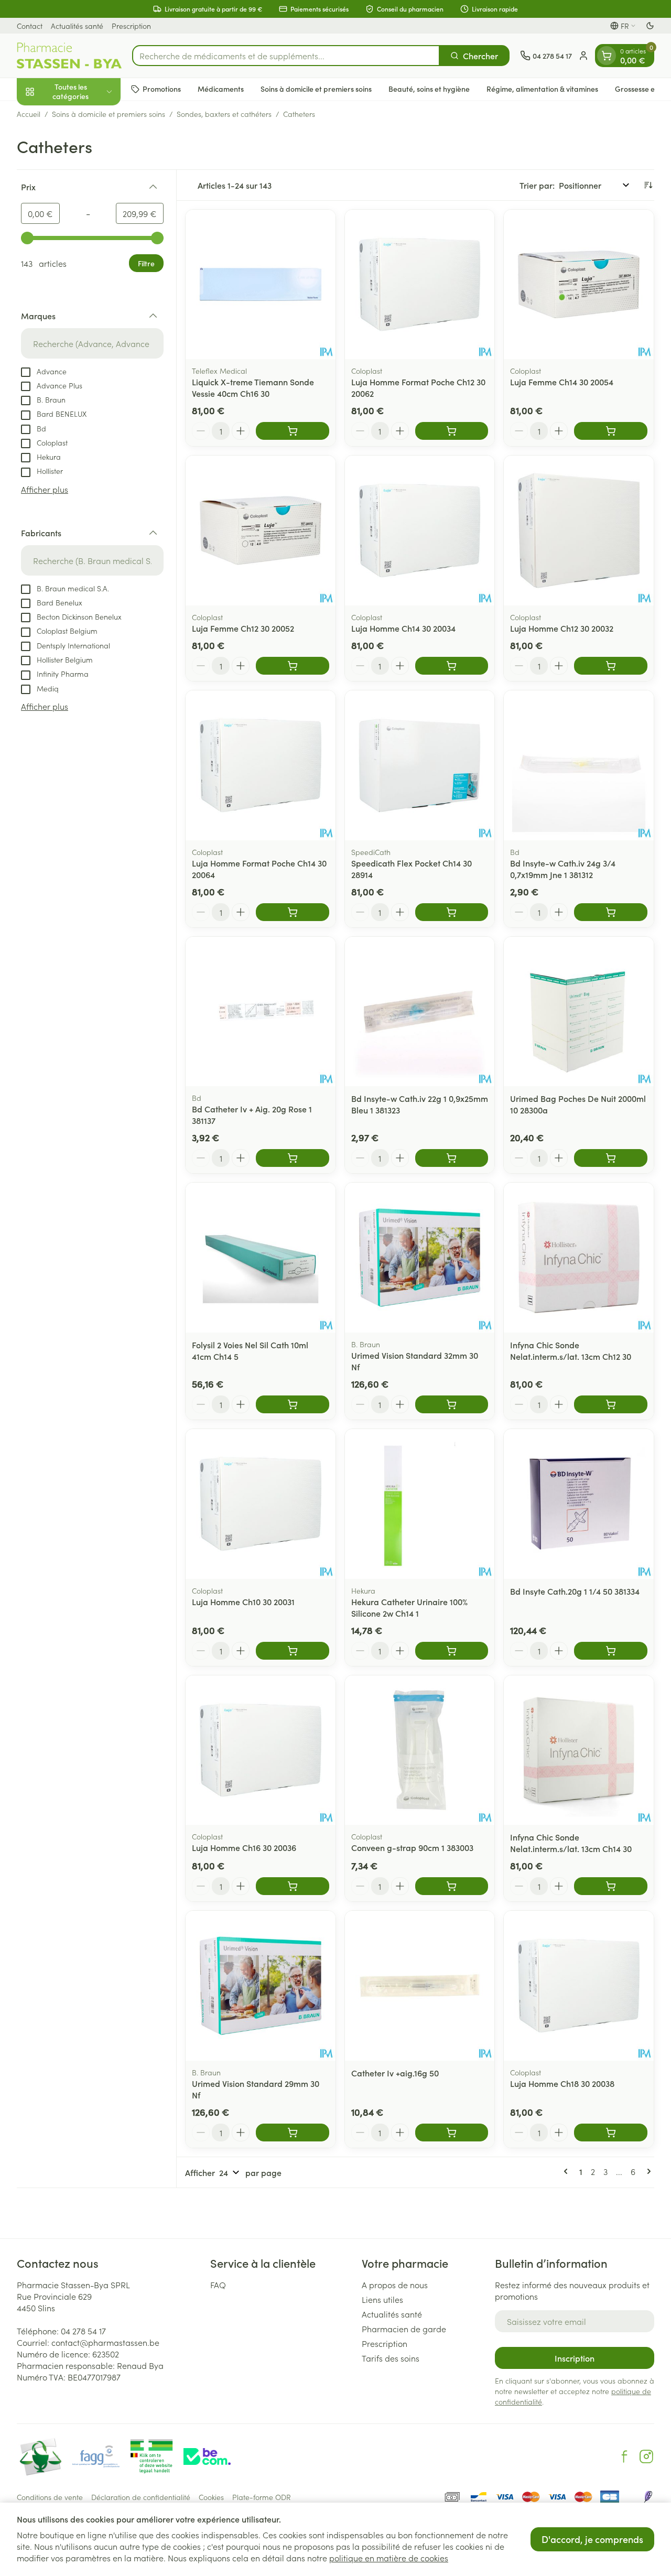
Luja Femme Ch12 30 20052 (243, 628)
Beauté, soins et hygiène (429, 89)
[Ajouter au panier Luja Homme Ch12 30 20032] (611, 666)
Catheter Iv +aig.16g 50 (395, 2073)
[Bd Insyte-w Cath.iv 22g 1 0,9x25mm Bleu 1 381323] (420, 1012)
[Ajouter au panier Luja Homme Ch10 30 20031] (293, 1651)
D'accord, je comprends (592, 2539)
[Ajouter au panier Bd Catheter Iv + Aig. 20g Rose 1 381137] (293, 1158)
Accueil (29, 114)
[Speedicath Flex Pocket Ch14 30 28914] (420, 765)
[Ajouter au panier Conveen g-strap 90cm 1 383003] (452, 1886)
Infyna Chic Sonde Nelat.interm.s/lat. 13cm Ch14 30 (571, 1843)
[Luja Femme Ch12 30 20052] (261, 531)
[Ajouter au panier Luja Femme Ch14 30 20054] (611, 431)
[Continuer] (647, 2171)
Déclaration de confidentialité (141, 2497)
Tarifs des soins (391, 2358)
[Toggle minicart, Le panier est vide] (607, 56)
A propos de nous (395, 2285)
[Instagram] (646, 2456)
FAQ (218, 2285)
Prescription (131, 26)
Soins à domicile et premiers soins (316, 89)
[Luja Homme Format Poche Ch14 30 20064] (261, 765)
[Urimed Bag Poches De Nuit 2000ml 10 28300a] (579, 1012)
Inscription (575, 2358)
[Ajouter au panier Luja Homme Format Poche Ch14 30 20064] (293, 912)
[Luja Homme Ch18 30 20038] (579, 1986)
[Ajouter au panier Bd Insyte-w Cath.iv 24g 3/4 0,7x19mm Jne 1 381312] (611, 912)
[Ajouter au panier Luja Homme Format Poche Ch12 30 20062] (452, 431)
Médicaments (221, 89)
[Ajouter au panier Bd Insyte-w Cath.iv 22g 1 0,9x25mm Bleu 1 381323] (452, 1158)
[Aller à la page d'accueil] (69, 56)
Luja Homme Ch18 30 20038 (562, 2083)
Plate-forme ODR (262, 2497)
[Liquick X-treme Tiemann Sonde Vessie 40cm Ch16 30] (261, 285)
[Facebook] (624, 2456)
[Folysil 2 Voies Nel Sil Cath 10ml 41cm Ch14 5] (261, 1258)
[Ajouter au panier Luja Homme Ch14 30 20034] (452, 666)
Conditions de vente (50, 2497)
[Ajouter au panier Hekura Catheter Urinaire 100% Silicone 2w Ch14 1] (452, 1651)
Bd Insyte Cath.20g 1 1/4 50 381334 (575, 1591)
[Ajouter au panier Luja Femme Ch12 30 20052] (293, 666)
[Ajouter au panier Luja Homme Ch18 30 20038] (611, 2133)
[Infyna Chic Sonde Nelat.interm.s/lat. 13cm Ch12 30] (579, 1258)
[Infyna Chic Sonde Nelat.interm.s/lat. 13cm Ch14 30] (579, 1750)
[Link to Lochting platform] (648, 2497)
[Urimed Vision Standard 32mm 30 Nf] (420, 1258)
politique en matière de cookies (389, 2558)
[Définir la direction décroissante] (648, 185)
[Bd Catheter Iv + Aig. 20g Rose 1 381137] (261, 1012)
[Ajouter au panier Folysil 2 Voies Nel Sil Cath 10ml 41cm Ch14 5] (293, 1404)
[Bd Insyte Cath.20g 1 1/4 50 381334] (579, 1504)
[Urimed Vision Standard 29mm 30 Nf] (261, 1986)
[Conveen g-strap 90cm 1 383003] (420, 1750)
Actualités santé (77, 26)
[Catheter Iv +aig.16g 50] (420, 1986)
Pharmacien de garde (404, 2329)
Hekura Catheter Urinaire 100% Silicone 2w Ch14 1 (409, 1607)
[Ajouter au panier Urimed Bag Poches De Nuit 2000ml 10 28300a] (611, 1158)
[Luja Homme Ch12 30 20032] (579, 531)
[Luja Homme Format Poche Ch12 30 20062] (420, 285)
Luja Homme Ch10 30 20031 (243, 1601)
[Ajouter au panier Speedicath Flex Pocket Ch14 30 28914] (452, 912)
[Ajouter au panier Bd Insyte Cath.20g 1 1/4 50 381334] (611, 1651)
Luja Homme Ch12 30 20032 (562, 628)
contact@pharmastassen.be (105, 2342)
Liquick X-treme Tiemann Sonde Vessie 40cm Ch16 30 (253, 387)
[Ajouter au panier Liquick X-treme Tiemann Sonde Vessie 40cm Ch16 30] (293, 431)
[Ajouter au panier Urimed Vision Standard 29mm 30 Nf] (293, 2133)
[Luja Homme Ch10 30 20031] (261, 1504)
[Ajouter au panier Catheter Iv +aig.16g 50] (452, 2133)
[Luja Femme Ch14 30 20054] (579, 285)
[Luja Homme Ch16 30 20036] (261, 1750)
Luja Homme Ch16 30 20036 (244, 1847)
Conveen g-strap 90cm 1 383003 (412, 1847)
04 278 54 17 (83, 2331)
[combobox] (286, 56)
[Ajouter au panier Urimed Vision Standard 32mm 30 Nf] (452, 1404)
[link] (568, 2171)
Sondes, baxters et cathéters (224, 114)
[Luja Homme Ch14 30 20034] (420, 531)
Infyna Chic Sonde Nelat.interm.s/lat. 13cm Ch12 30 (571, 1350)
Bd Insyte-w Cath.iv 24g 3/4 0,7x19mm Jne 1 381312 (563, 869)
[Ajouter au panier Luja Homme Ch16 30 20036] (293, 1886)
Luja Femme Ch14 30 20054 (562, 382)
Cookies (211, 2497)
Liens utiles (382, 2299)
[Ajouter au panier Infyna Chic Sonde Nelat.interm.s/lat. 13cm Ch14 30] (611, 1886)
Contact (30, 26)
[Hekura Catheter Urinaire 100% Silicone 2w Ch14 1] (420, 1504)
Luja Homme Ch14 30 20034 (403, 628)
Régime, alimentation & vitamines (542, 89)
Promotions (162, 89)
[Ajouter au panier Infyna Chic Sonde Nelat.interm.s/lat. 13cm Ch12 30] (611, 1404)
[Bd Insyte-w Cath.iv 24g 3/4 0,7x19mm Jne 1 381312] (579, 765)
